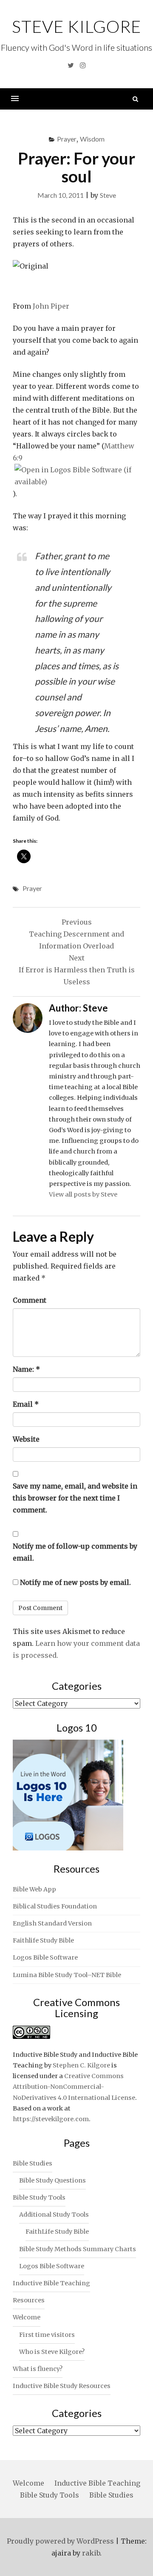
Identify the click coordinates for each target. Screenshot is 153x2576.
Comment (30, 1300)
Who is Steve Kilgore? (52, 2352)
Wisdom (92, 139)
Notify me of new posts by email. (75, 1582)
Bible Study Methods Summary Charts (78, 2249)
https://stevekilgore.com (51, 2119)
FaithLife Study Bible (57, 2232)
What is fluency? (38, 2369)
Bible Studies (33, 2163)
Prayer (67, 139)
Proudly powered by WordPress (60, 2541)
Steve (108, 195)
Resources (29, 2300)
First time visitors (47, 2335)
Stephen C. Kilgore (81, 2065)
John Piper (51, 306)
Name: (26, 1369)
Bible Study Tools (39, 2197)
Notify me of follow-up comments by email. (75, 1552)
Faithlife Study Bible (43, 1940)
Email (26, 1404)
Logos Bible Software (45, 1957)
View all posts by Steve (83, 1194)
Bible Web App (34, 1889)
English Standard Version (52, 1923)
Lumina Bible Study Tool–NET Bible (67, 1975)
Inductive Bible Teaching (51, 2283)
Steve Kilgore (76, 26)
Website (26, 1439)
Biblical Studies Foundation (55, 1906)
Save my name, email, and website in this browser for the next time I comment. (75, 1498)
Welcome (27, 2317)
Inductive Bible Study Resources (62, 2386)
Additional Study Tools (54, 2215)
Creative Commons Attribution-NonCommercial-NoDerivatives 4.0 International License (74, 2087)
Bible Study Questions (52, 2180)
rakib (91, 2553)
